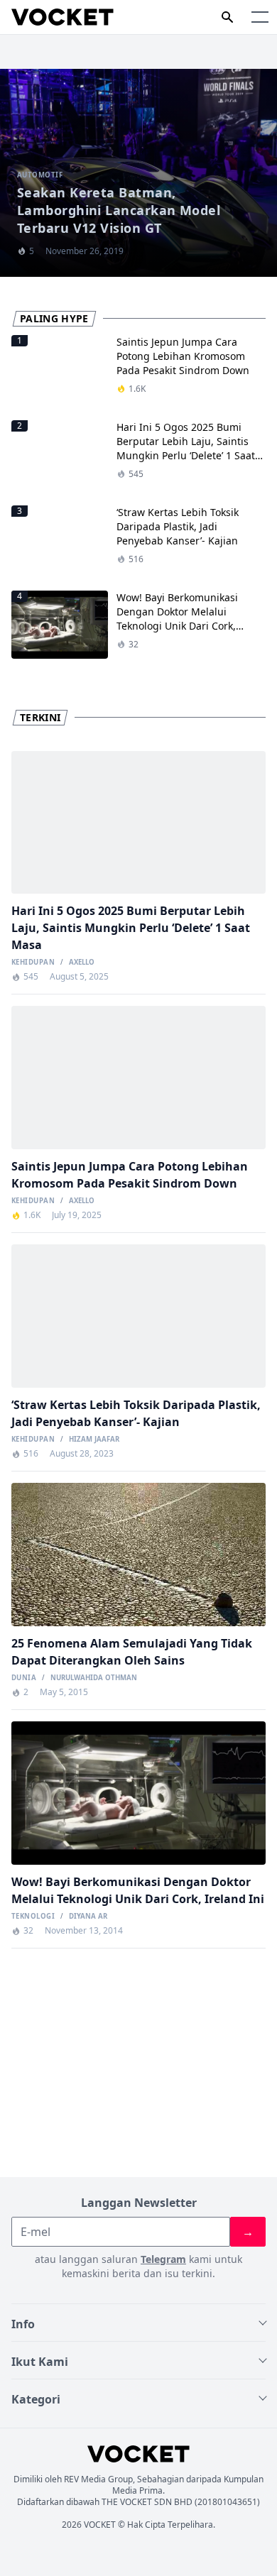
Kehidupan (33, 963)
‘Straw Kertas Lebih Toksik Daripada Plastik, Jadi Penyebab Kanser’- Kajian (178, 526)
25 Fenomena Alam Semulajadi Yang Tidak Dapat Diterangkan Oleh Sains (132, 1652)
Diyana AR (88, 1917)
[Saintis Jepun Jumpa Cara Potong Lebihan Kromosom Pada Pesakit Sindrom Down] (138, 1077)
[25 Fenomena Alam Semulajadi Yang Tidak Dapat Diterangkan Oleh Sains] (138, 1554)
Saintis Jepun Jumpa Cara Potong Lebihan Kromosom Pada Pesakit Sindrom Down (183, 356)
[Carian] (227, 17)
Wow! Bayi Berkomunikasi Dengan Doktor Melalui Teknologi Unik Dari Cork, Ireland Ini (177, 619)
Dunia (24, 1678)
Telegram (163, 2259)
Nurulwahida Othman (94, 1678)
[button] (260, 17)
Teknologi (33, 1917)
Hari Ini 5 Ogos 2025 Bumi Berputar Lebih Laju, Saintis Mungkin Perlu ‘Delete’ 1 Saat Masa (186, 448)
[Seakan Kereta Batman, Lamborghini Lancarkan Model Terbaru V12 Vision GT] (138, 173)
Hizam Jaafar (94, 1440)
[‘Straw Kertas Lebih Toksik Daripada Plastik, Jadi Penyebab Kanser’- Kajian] (138, 1316)
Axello (82, 963)
